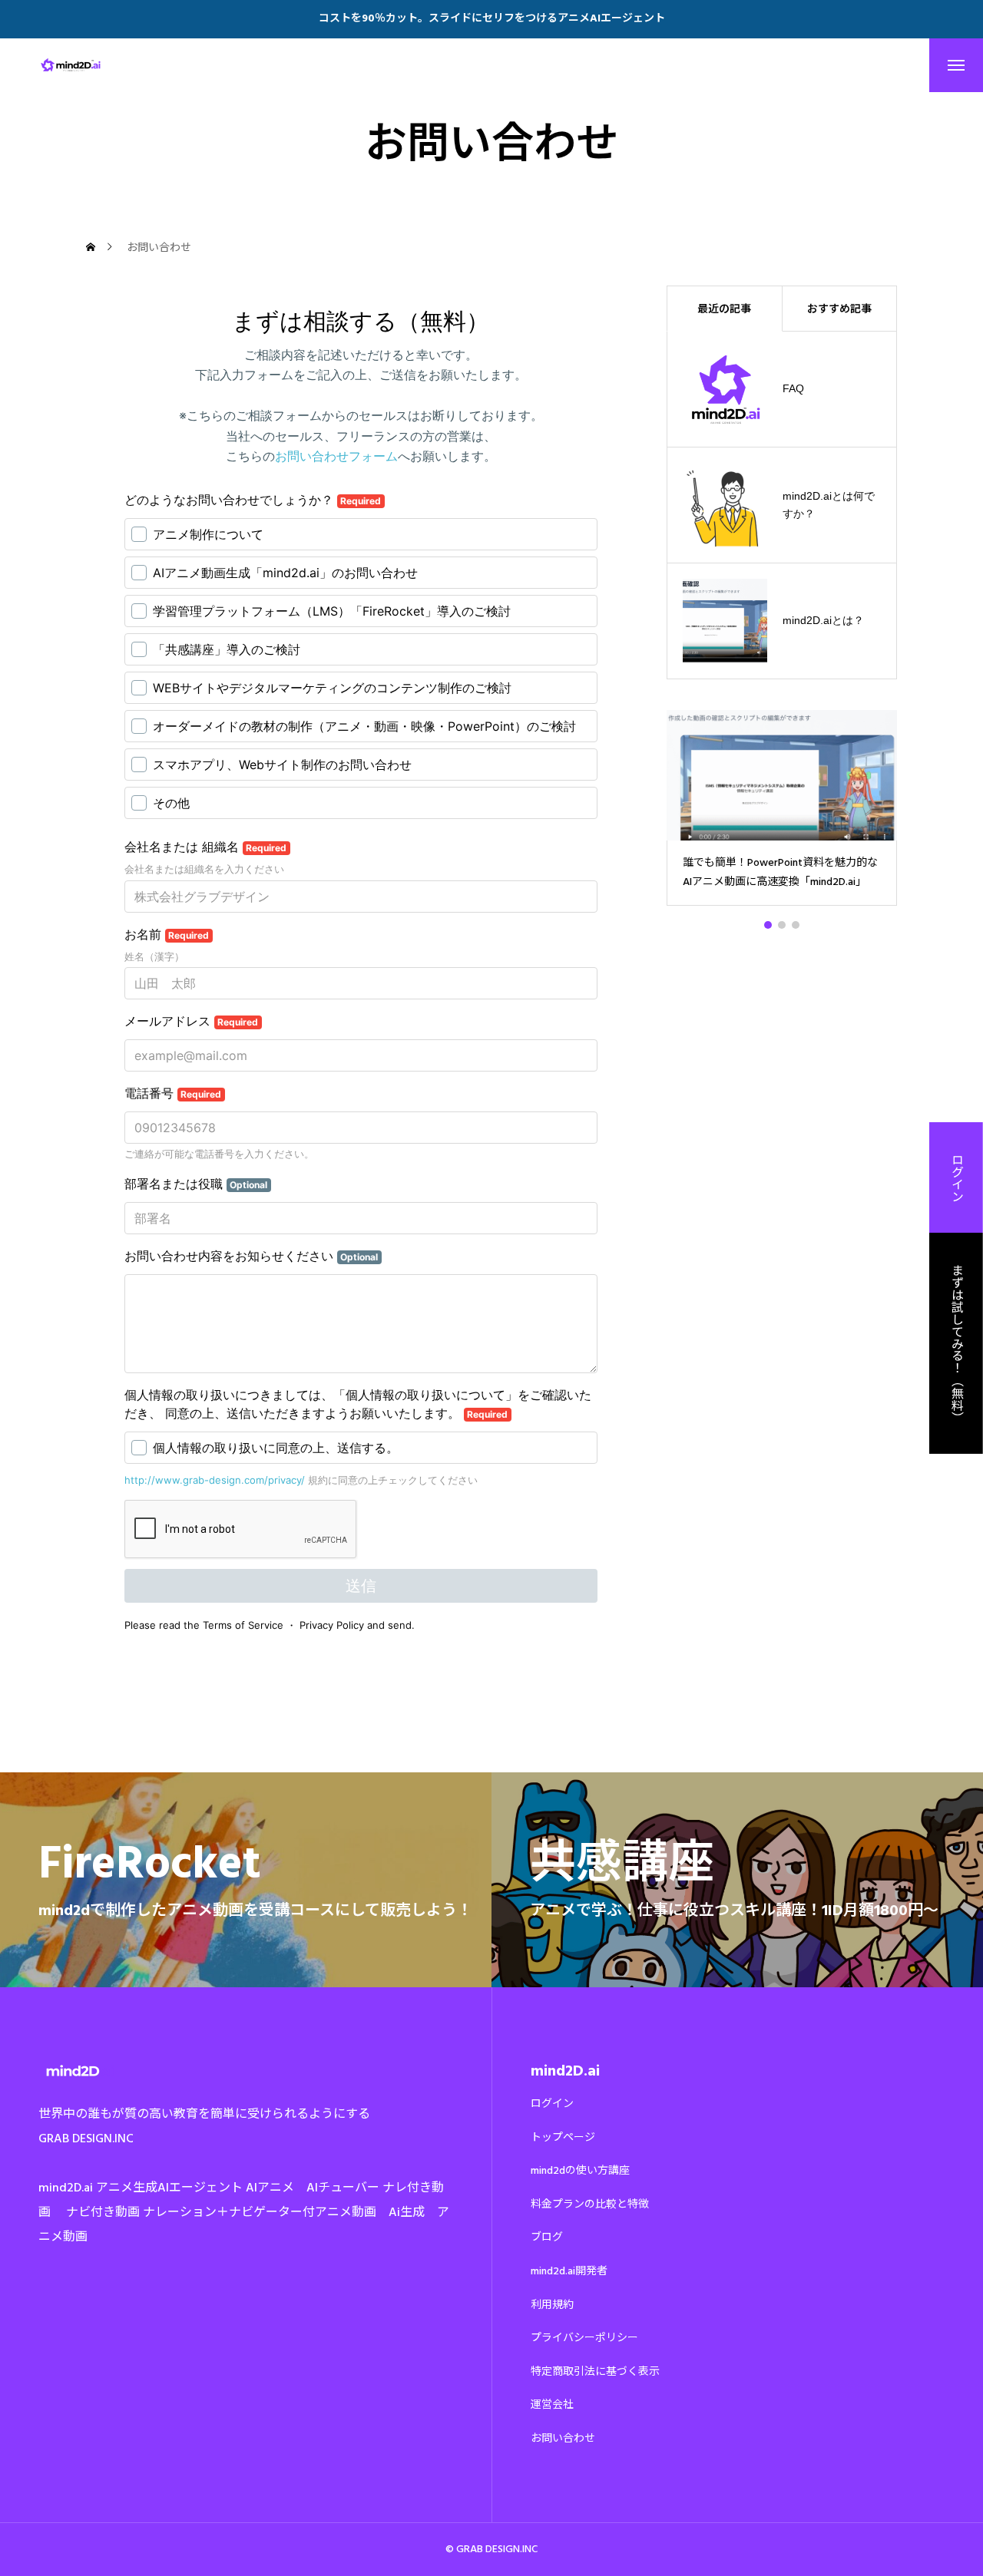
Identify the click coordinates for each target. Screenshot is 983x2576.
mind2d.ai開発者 (569, 2271)
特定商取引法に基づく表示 (595, 2372)
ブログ (547, 2237)
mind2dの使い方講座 (580, 2171)
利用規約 (552, 2305)
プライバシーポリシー (584, 2338)
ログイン (552, 2104)
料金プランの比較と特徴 (590, 2204)
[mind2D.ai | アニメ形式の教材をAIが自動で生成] (72, 65)
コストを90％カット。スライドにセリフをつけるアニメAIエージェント (492, 19)
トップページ (563, 2138)
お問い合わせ (563, 2439)
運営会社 (552, 2405)
